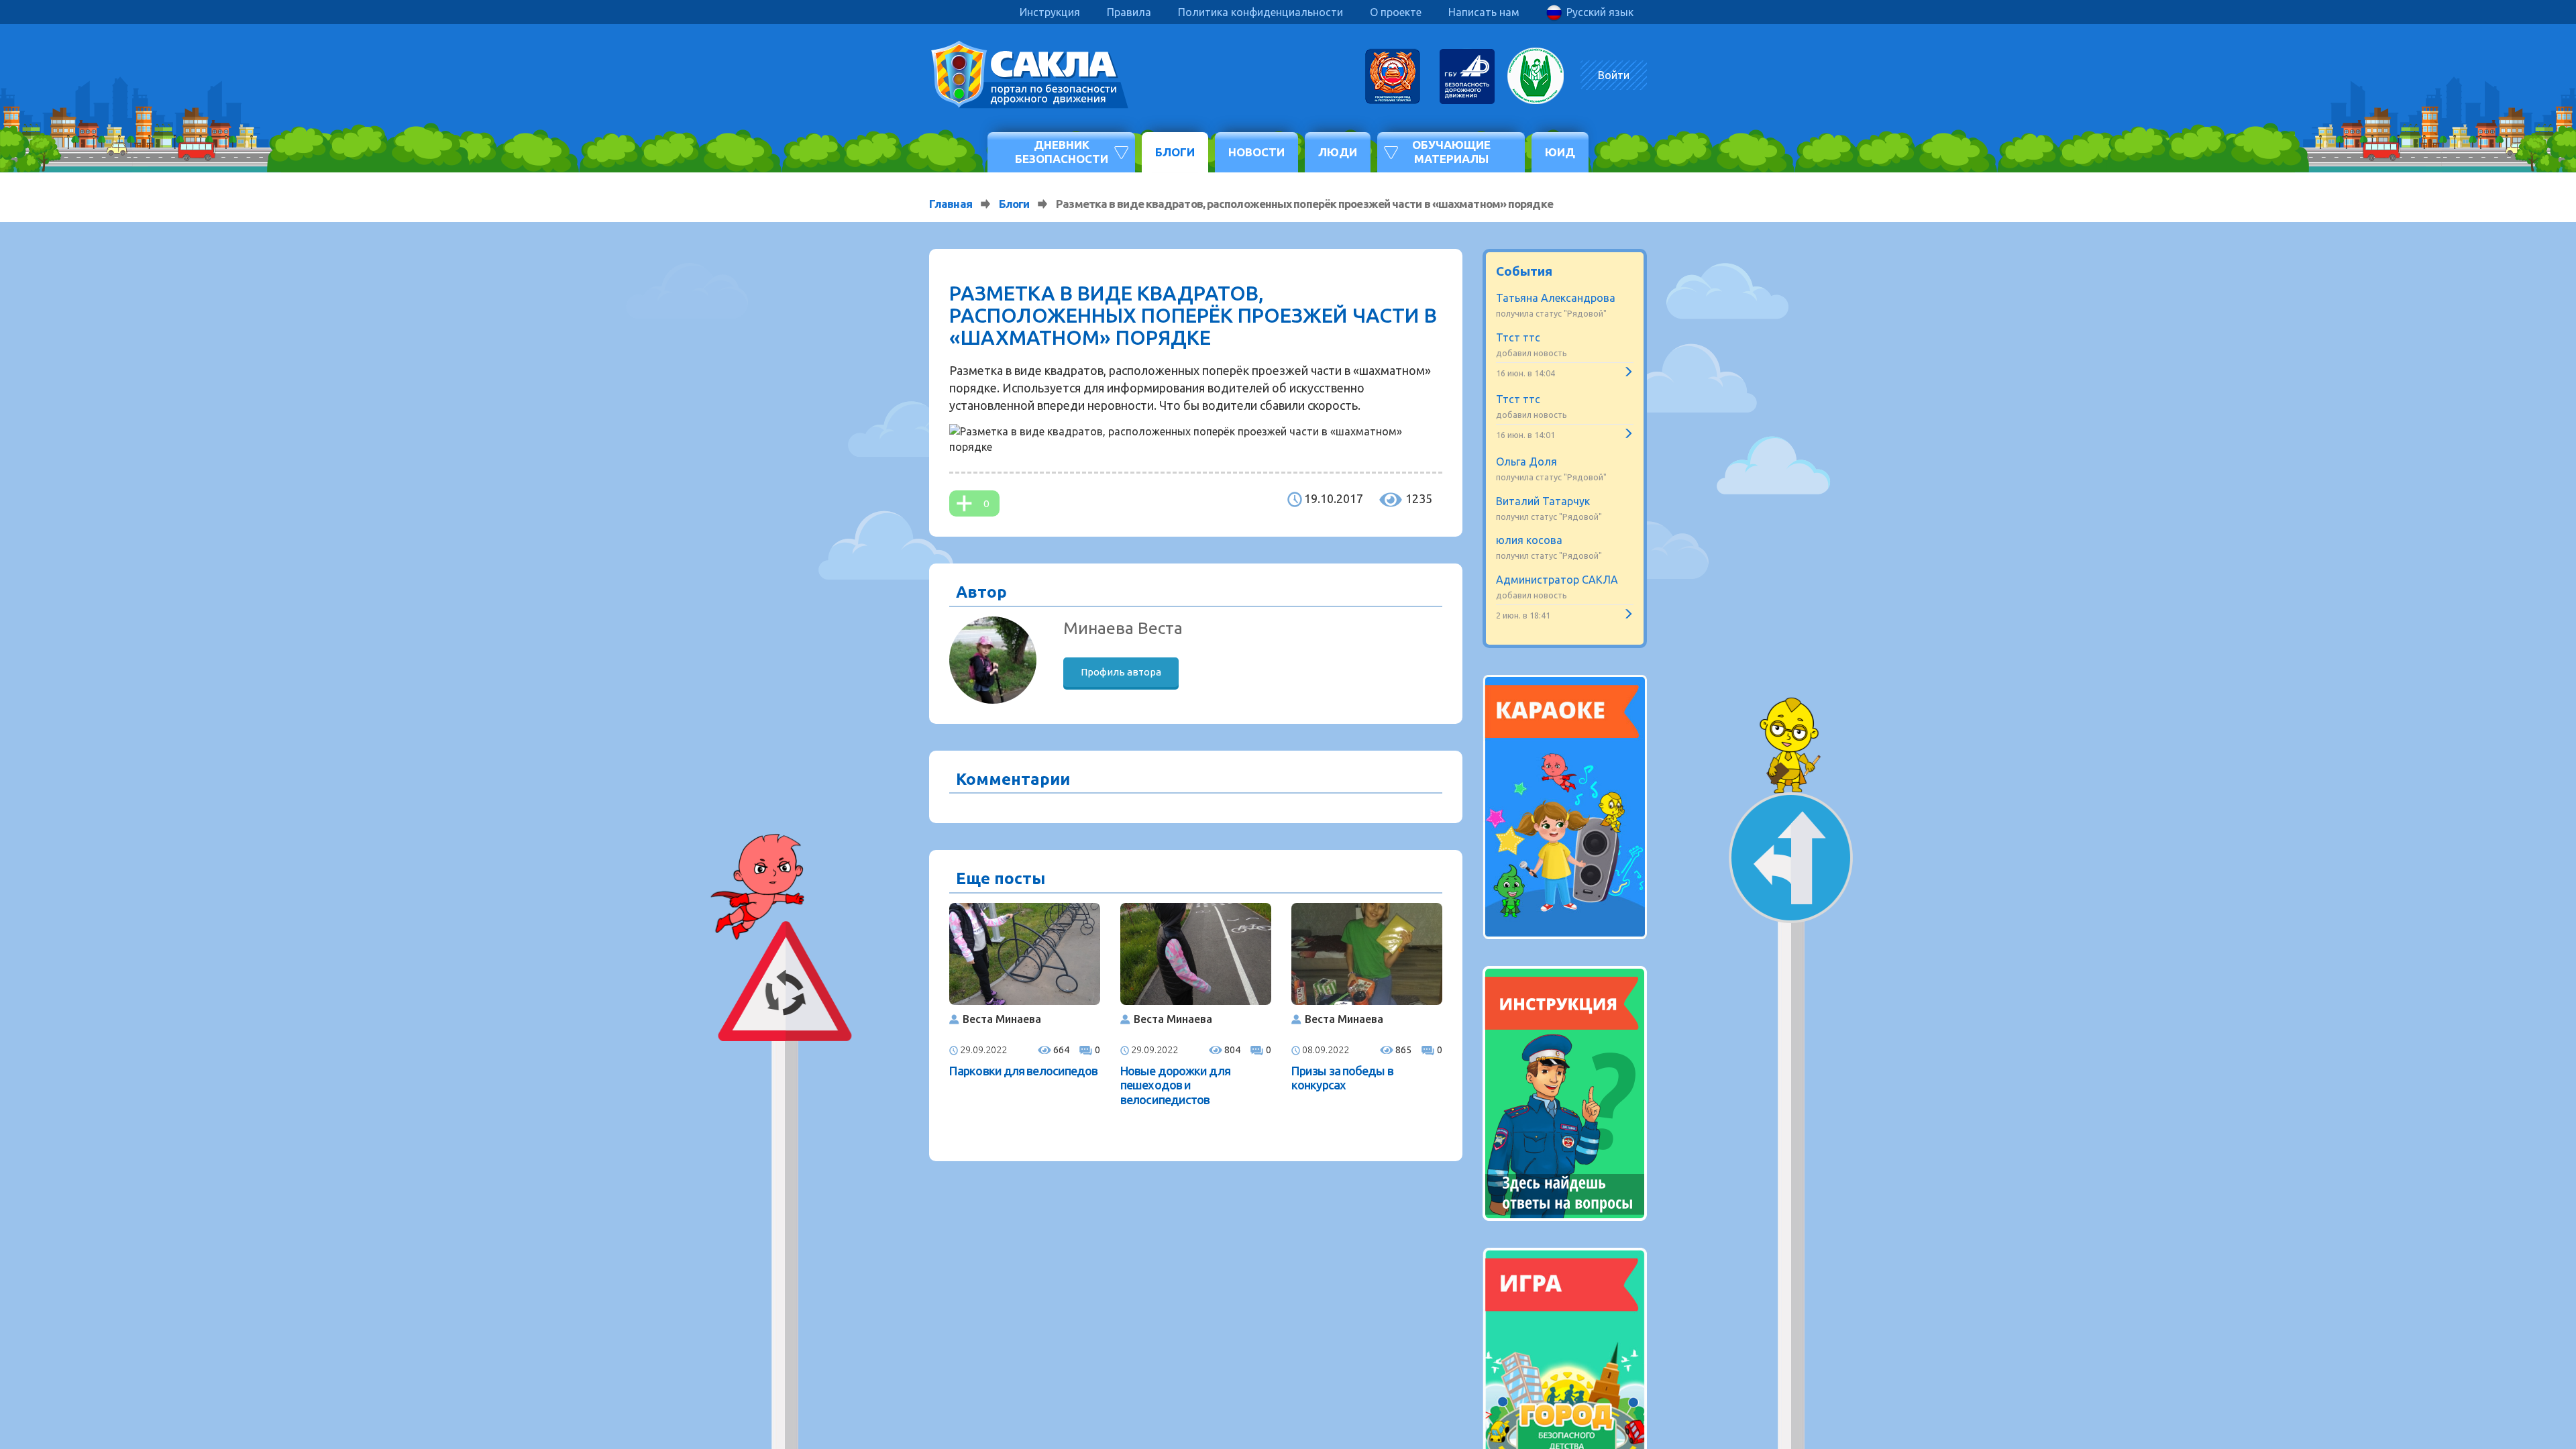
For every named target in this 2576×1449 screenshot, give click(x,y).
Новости (1256, 152)
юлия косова (1529, 540)
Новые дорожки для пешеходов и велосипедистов (1175, 1085)
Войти (1614, 75)
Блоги (1175, 152)
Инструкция (1050, 12)
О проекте (1396, 12)
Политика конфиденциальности (1260, 12)
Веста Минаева (1002, 1019)
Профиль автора (1121, 672)
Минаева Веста (1123, 628)
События (1524, 271)
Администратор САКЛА (1557, 580)
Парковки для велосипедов (1023, 1071)
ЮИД (1560, 152)
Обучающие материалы (1451, 151)
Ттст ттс (1518, 337)
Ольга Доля (1526, 462)
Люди (1338, 152)
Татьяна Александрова (1556, 298)
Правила (1129, 12)
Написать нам (1484, 12)
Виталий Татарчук (1543, 501)
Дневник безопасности (1062, 151)
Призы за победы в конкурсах (1342, 1078)
